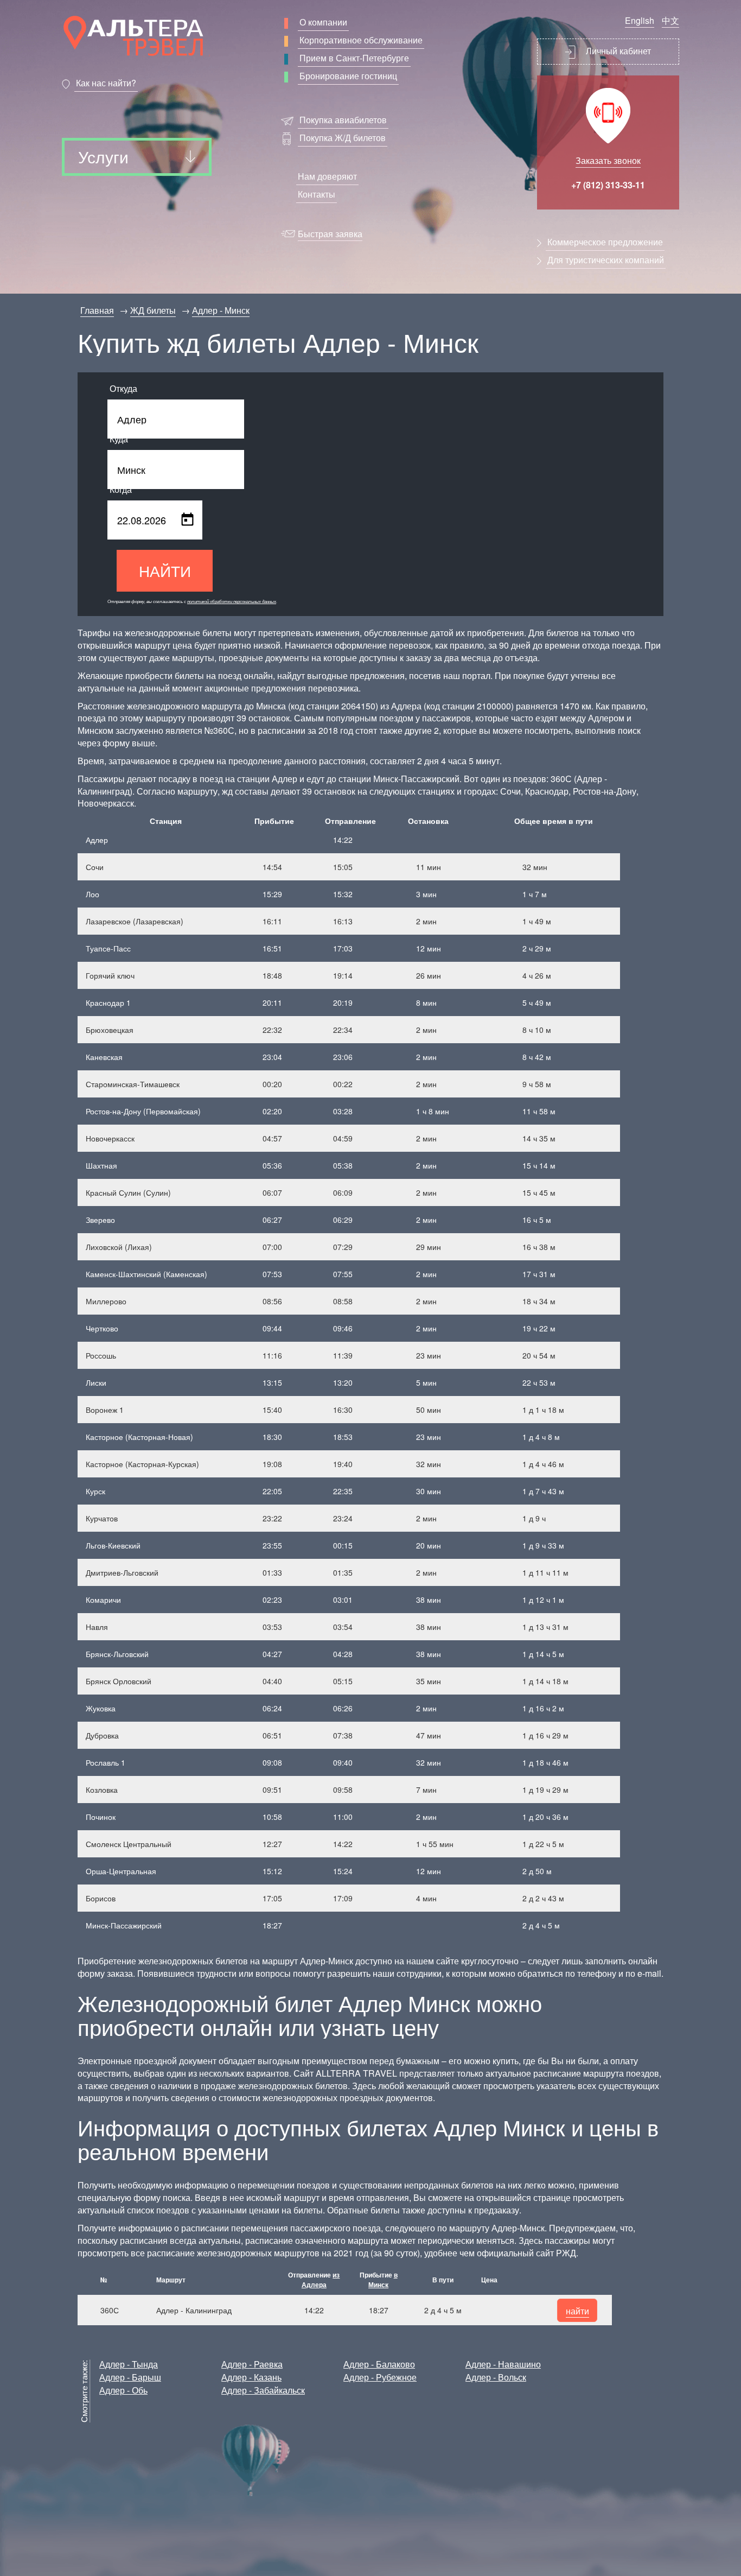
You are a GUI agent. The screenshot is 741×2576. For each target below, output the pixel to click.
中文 (670, 20)
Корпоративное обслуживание (361, 40)
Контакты (317, 194)
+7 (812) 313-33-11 (608, 185)
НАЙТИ (165, 570)
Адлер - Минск (221, 310)
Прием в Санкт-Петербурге (354, 58)
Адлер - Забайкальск (263, 2390)
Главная (97, 310)
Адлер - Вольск (496, 2377)
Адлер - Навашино (503, 2364)
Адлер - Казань (251, 2377)
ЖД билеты (153, 310)
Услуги (103, 157)
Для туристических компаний (606, 260)
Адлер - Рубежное (380, 2377)
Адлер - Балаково (379, 2364)
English (640, 20)
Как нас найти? (106, 83)
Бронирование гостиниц (348, 76)
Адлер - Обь (123, 2390)
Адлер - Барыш (130, 2377)
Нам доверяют (327, 176)
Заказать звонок (608, 160)
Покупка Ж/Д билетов (343, 138)
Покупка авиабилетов (343, 120)
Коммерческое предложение (605, 242)
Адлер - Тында (129, 2364)
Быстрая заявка (330, 234)
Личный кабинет (617, 51)
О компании (323, 22)
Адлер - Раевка (252, 2364)
